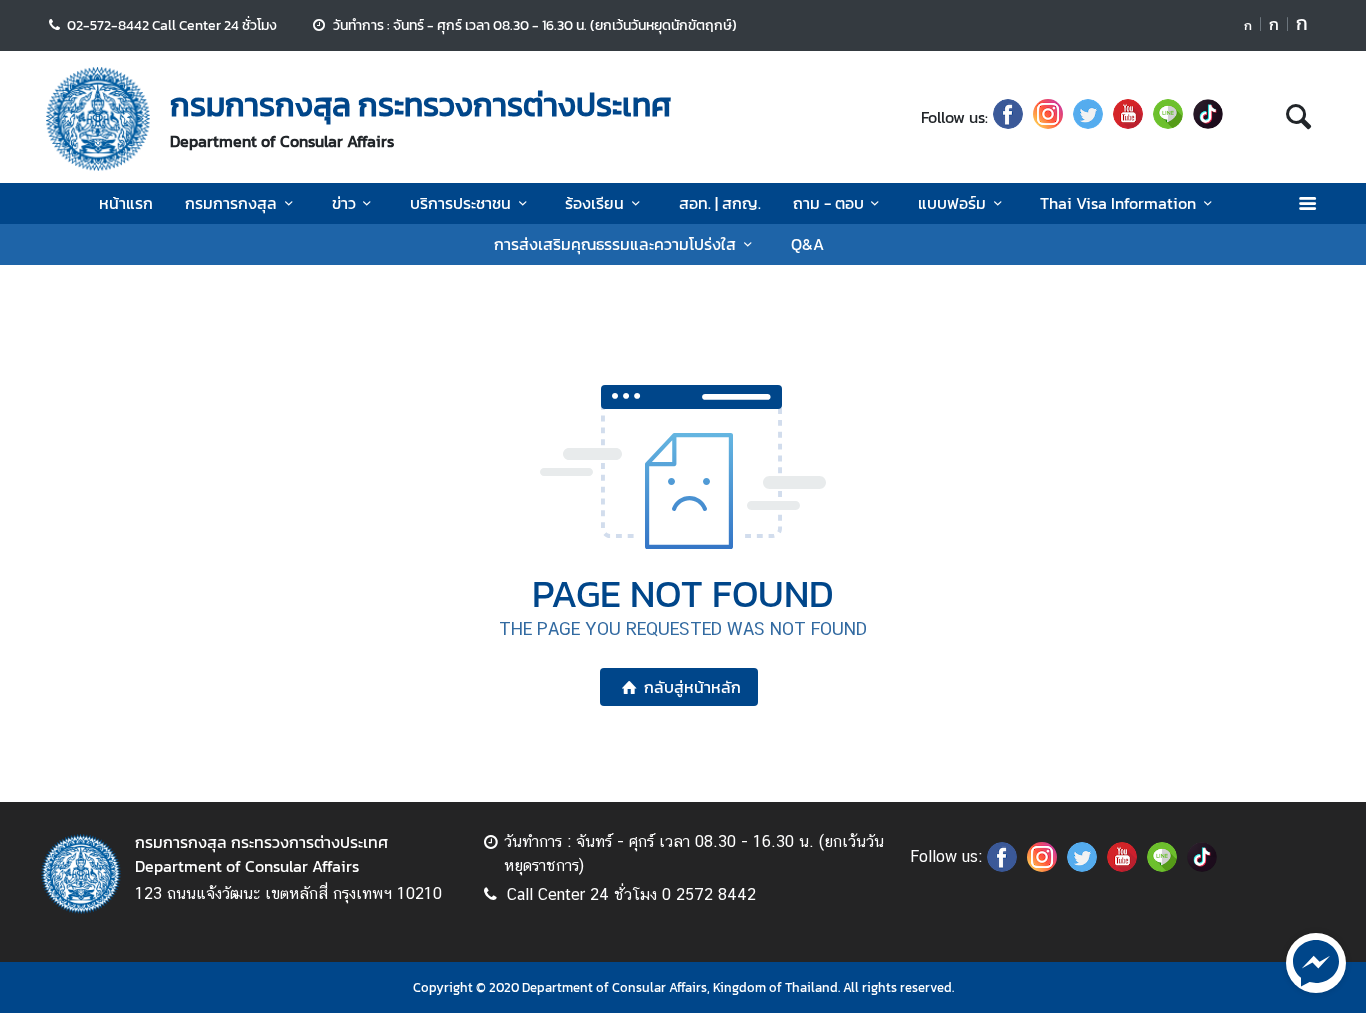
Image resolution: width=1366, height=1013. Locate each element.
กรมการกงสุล (231, 203)
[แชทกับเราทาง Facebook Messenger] (1316, 961)
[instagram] (1048, 117)
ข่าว (344, 203)
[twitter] (1088, 117)
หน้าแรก (126, 203)
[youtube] (1128, 117)
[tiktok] (1208, 117)
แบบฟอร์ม (952, 203)
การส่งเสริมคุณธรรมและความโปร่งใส (615, 244)
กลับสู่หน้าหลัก (692, 687)
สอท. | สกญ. (720, 203)
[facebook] (1008, 117)
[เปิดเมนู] (1306, 203)
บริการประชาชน (460, 203)
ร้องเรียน (594, 203)
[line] (1168, 117)
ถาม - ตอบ (828, 203)
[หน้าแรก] (98, 119)
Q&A (807, 244)
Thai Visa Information (1118, 203)
